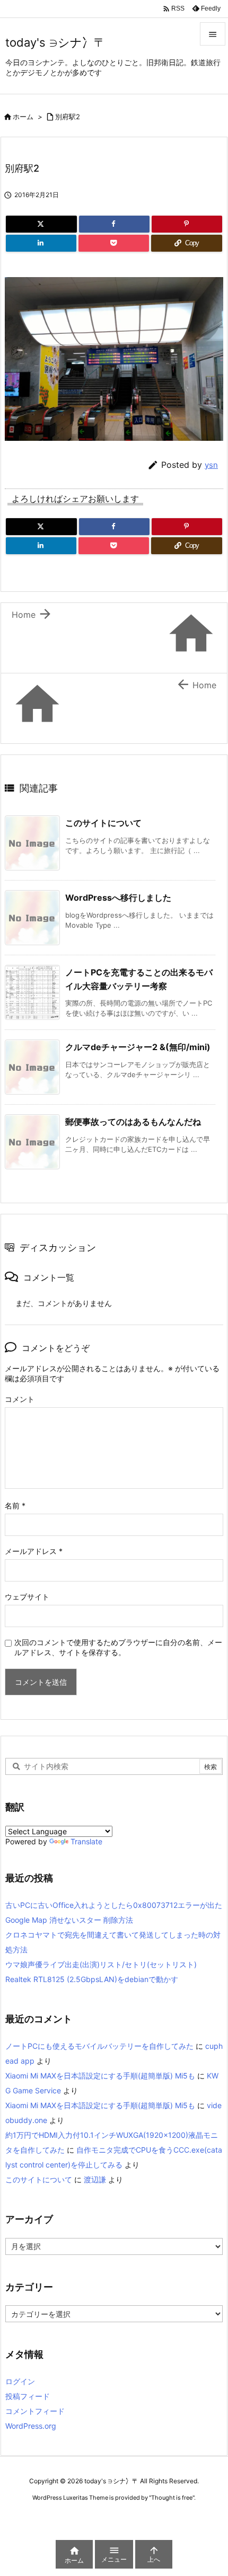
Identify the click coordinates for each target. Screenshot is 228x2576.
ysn (211, 465)
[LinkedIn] (41, 243)
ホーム (23, 117)
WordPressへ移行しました (118, 898)
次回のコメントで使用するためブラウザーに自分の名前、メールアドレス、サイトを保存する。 (118, 1647)
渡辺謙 (95, 2179)
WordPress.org (31, 2426)
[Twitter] (41, 224)
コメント (20, 1399)
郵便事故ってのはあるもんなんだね (133, 1122)
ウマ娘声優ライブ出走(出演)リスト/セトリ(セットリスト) (101, 1964)
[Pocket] (114, 243)
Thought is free (172, 2498)
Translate (86, 1841)
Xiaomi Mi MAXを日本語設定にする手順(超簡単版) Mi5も (100, 2076)
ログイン (20, 2381)
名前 (15, 1505)
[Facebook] (114, 224)
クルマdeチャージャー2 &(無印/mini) (138, 1047)
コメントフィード (35, 2411)
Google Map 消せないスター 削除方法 (69, 1920)
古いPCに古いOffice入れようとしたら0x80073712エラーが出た (114, 1905)
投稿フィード (28, 2396)
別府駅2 (68, 117)
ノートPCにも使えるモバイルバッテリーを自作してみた (99, 2046)
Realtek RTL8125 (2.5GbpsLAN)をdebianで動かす (92, 1979)
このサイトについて (103, 823)
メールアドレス (34, 1551)
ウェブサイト (27, 1597)
